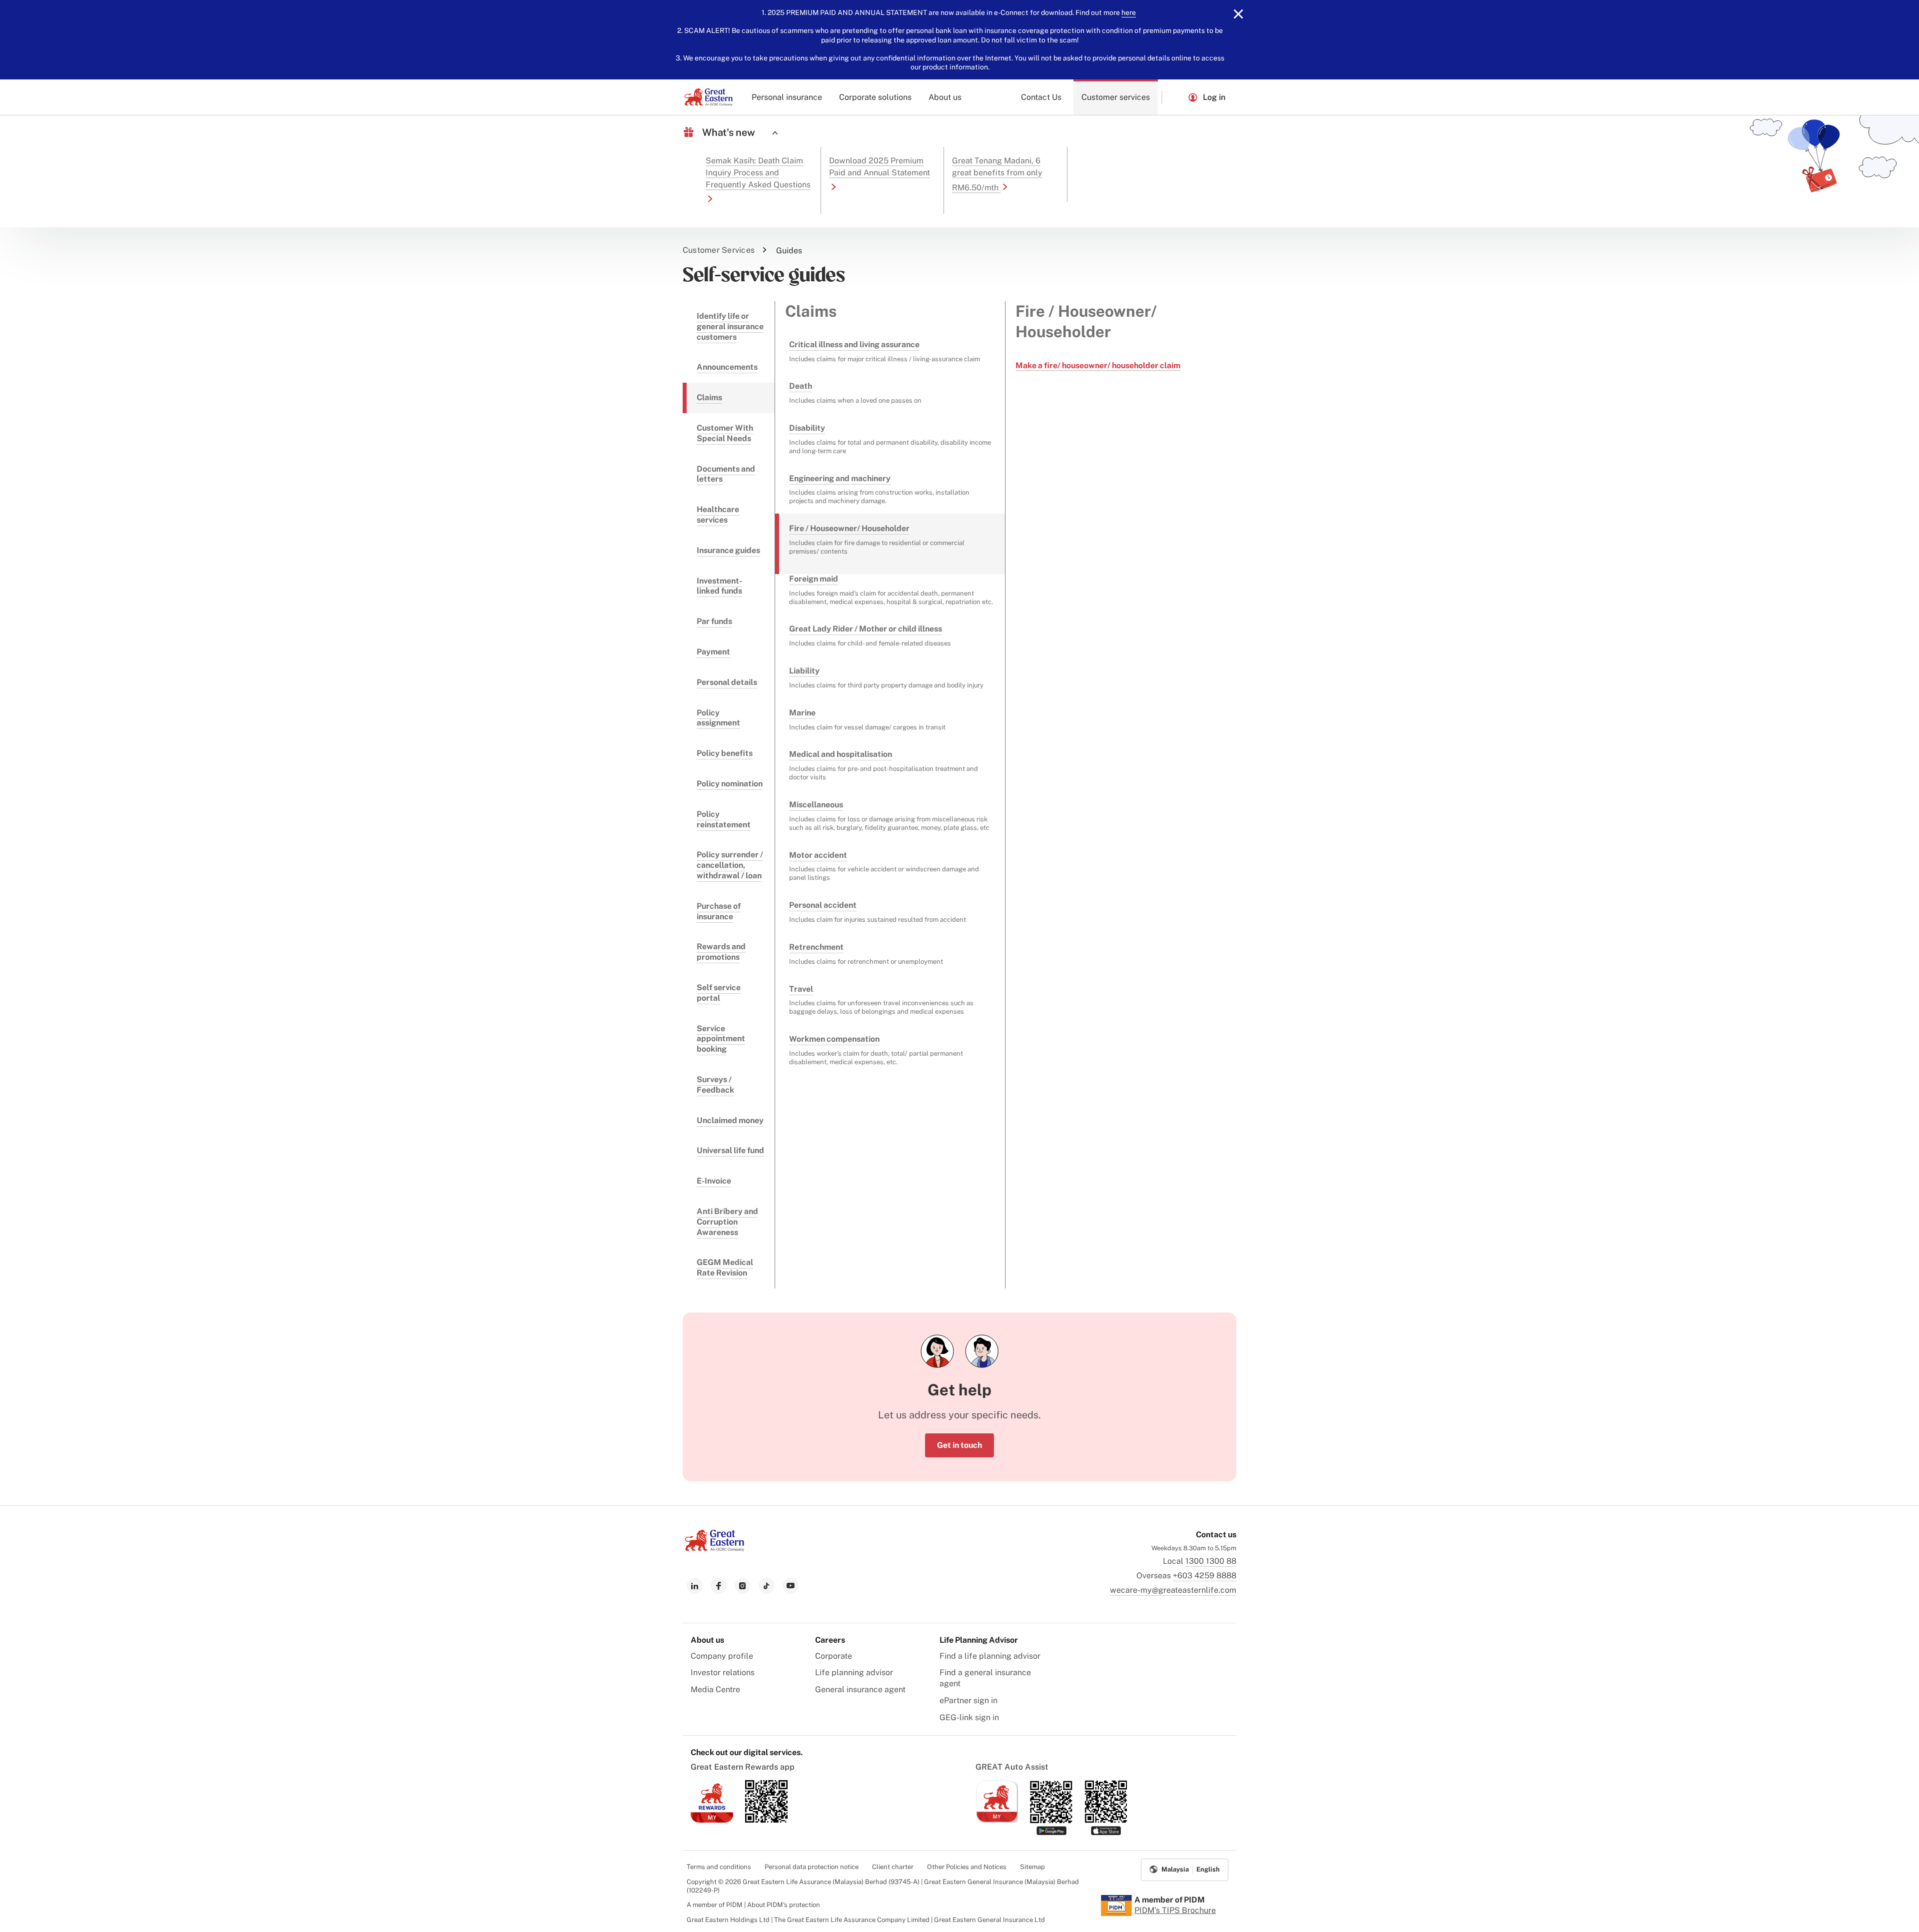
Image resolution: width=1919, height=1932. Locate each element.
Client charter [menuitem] (893, 1867)
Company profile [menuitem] (722, 1656)
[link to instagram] (743, 1586)
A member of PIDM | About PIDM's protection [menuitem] (753, 1905)
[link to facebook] (719, 1586)
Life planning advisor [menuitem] (854, 1672)
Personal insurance (787, 97)
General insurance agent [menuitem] (860, 1689)
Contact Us (1041, 97)
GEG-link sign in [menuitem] (969, 1717)
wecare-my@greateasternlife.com (1173, 1590)
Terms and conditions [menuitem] (719, 1867)
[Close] (1238, 14)
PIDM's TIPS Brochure (1175, 1910)
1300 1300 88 (1211, 1561)
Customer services (1116, 97)
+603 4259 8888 (1205, 1576)
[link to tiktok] (767, 1586)
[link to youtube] (791, 1586)
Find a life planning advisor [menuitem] (990, 1656)
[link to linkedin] (695, 1586)
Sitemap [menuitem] (1032, 1867)
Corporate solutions (875, 97)
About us (945, 97)
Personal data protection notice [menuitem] (812, 1867)
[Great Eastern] (709, 97)
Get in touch (959, 1445)
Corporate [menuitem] (834, 1656)
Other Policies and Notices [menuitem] (967, 1867)
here (1129, 12)
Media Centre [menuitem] (715, 1689)
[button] (1175, 97)
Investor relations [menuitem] (723, 1672)
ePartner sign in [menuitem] (968, 1700)
